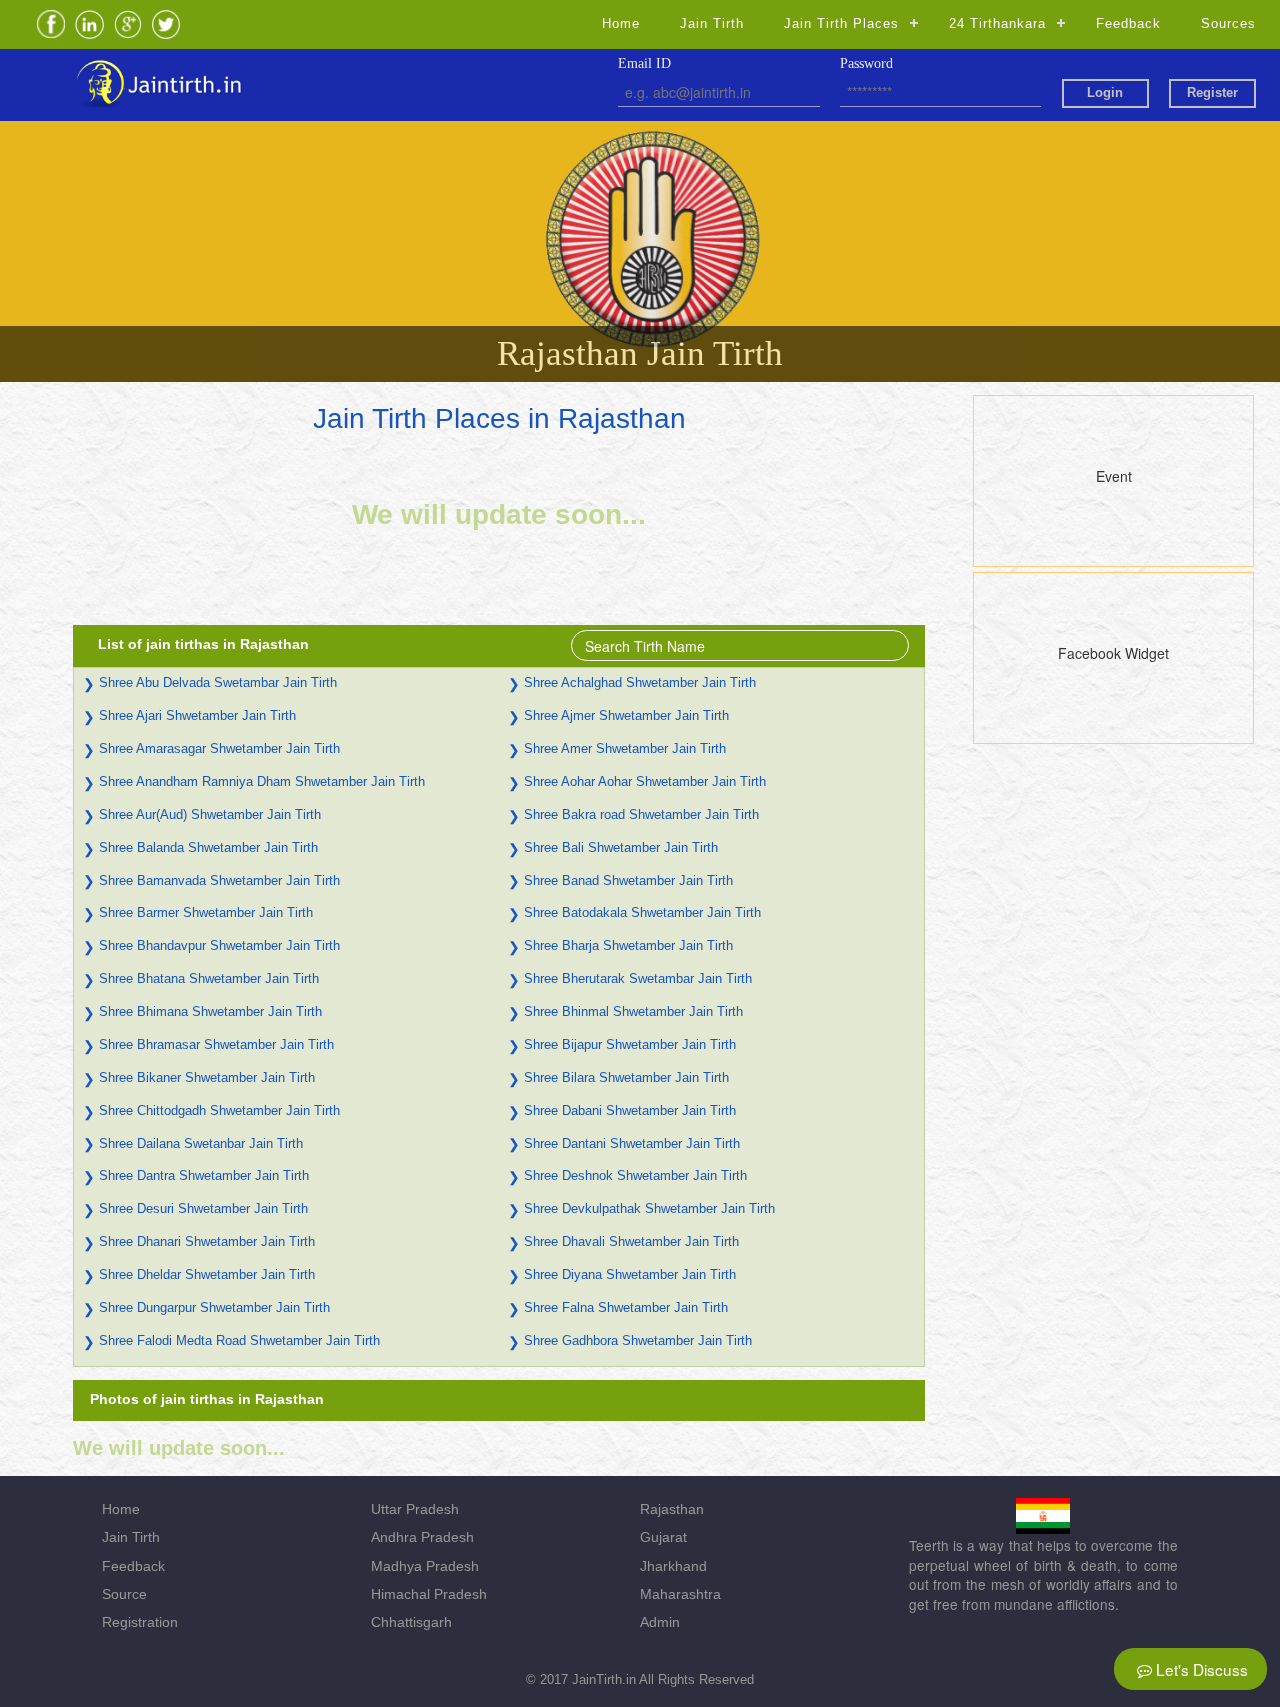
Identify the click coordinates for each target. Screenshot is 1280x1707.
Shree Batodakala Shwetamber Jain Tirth (642, 912)
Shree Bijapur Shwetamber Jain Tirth (630, 1044)
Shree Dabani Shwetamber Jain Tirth (630, 1110)
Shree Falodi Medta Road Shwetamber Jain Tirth (239, 1340)
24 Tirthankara (997, 23)
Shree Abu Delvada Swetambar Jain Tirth (218, 682)
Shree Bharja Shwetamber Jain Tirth (628, 945)
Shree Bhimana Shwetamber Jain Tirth (210, 1011)
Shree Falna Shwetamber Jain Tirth (626, 1307)
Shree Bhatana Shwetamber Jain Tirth (209, 978)
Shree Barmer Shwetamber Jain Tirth (206, 912)
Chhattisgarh (411, 1622)
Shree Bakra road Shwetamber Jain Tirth (641, 814)
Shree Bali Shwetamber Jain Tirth (621, 847)
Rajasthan (672, 1509)
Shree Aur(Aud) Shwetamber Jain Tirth (210, 814)
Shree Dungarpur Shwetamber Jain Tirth (214, 1307)
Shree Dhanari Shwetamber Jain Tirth (207, 1241)
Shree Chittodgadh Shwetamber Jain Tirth (219, 1110)
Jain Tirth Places (841, 23)
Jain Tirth (712, 23)
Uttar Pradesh (415, 1509)
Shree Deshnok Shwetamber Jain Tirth (635, 1175)
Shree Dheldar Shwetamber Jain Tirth (207, 1274)
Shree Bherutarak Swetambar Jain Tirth (638, 978)
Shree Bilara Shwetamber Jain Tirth (626, 1077)
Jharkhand (673, 1566)
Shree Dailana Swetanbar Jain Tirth (201, 1143)
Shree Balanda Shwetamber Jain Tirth (208, 847)
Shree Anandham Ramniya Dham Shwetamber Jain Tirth (262, 781)
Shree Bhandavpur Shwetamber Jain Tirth (219, 945)
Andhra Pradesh (422, 1537)
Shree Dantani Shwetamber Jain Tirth (632, 1143)
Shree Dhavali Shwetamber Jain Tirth (631, 1241)
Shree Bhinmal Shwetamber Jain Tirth (633, 1011)
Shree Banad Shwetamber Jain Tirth (628, 880)
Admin (660, 1622)
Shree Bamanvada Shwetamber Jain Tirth (219, 880)
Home (621, 23)
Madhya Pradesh (425, 1566)
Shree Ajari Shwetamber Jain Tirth (197, 715)
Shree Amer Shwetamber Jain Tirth (625, 748)
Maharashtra (680, 1594)
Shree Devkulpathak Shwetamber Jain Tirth (649, 1208)
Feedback (1128, 23)
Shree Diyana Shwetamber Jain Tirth (630, 1274)
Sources (1228, 23)
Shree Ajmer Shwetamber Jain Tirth (626, 715)
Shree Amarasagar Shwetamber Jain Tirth (219, 748)
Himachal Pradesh (429, 1594)
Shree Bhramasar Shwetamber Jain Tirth (216, 1044)
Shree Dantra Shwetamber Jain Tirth (204, 1175)
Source (124, 1594)
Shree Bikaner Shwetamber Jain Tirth (207, 1077)
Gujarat (663, 1537)
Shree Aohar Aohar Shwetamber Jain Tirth (645, 781)
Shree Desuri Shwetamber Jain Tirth (203, 1208)
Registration (140, 1622)
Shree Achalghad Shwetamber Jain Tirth (640, 682)
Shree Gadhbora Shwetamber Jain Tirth (638, 1340)
